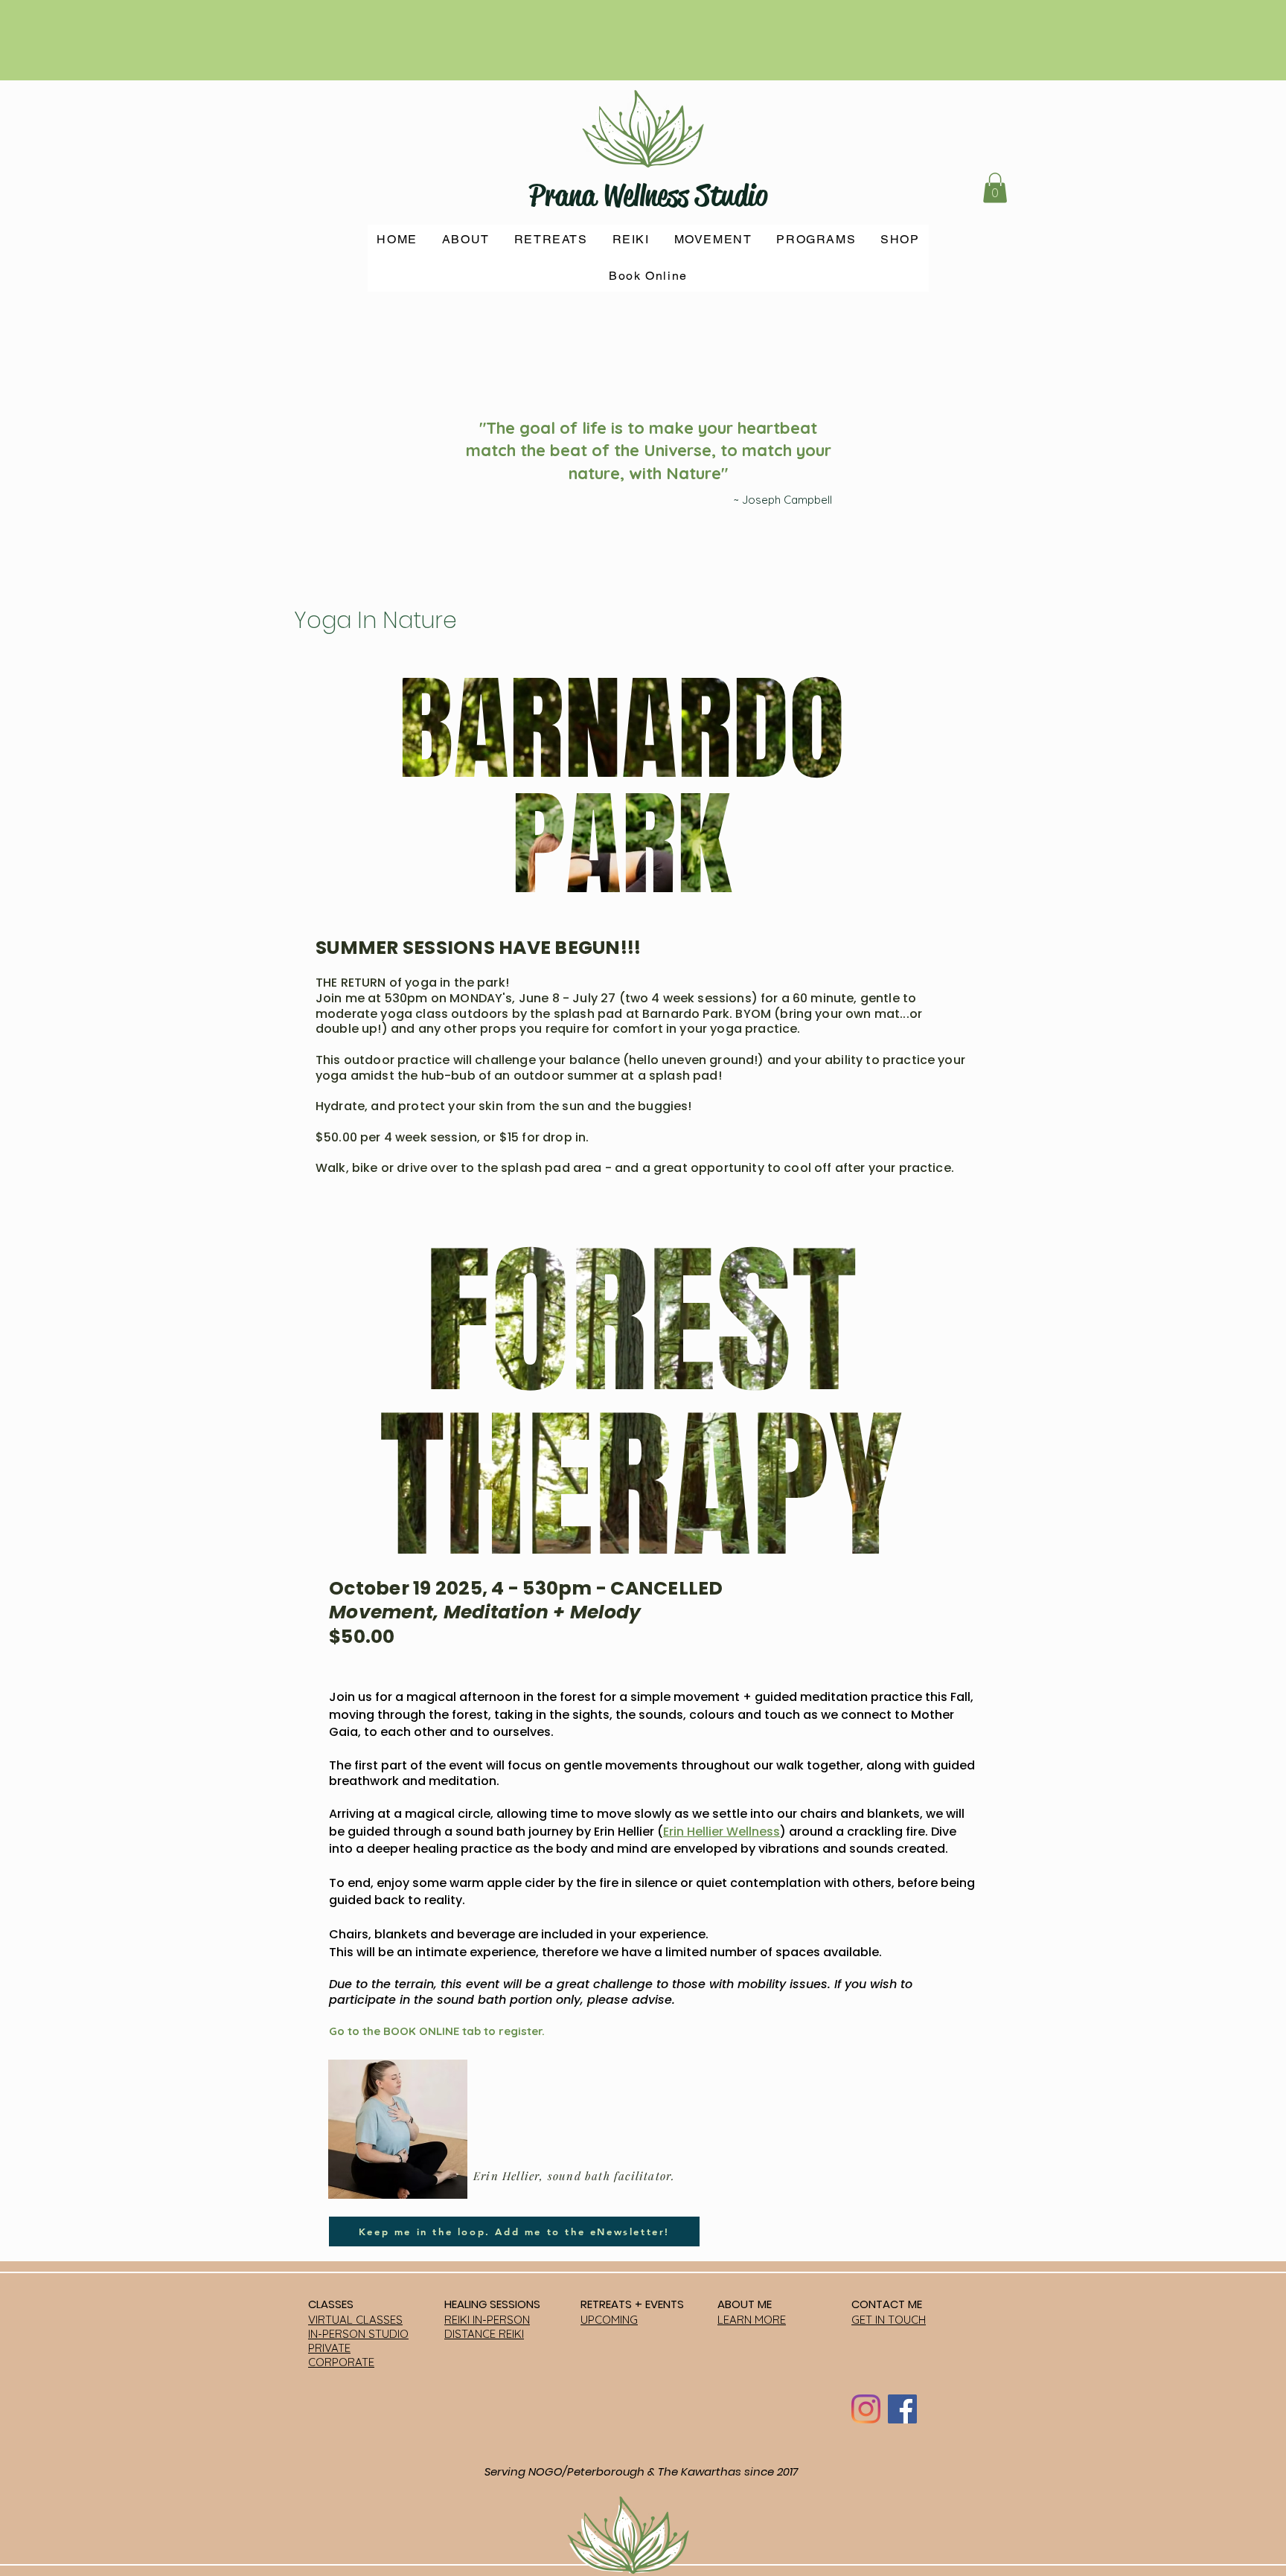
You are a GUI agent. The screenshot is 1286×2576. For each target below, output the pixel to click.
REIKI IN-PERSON (487, 2320)
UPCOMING (609, 2320)
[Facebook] (902, 2409)
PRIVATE (329, 2348)
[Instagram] (866, 2409)
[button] (995, 188)
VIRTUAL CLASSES (355, 2320)
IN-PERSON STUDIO (358, 2334)
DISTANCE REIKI (484, 2334)
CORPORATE (341, 2362)
